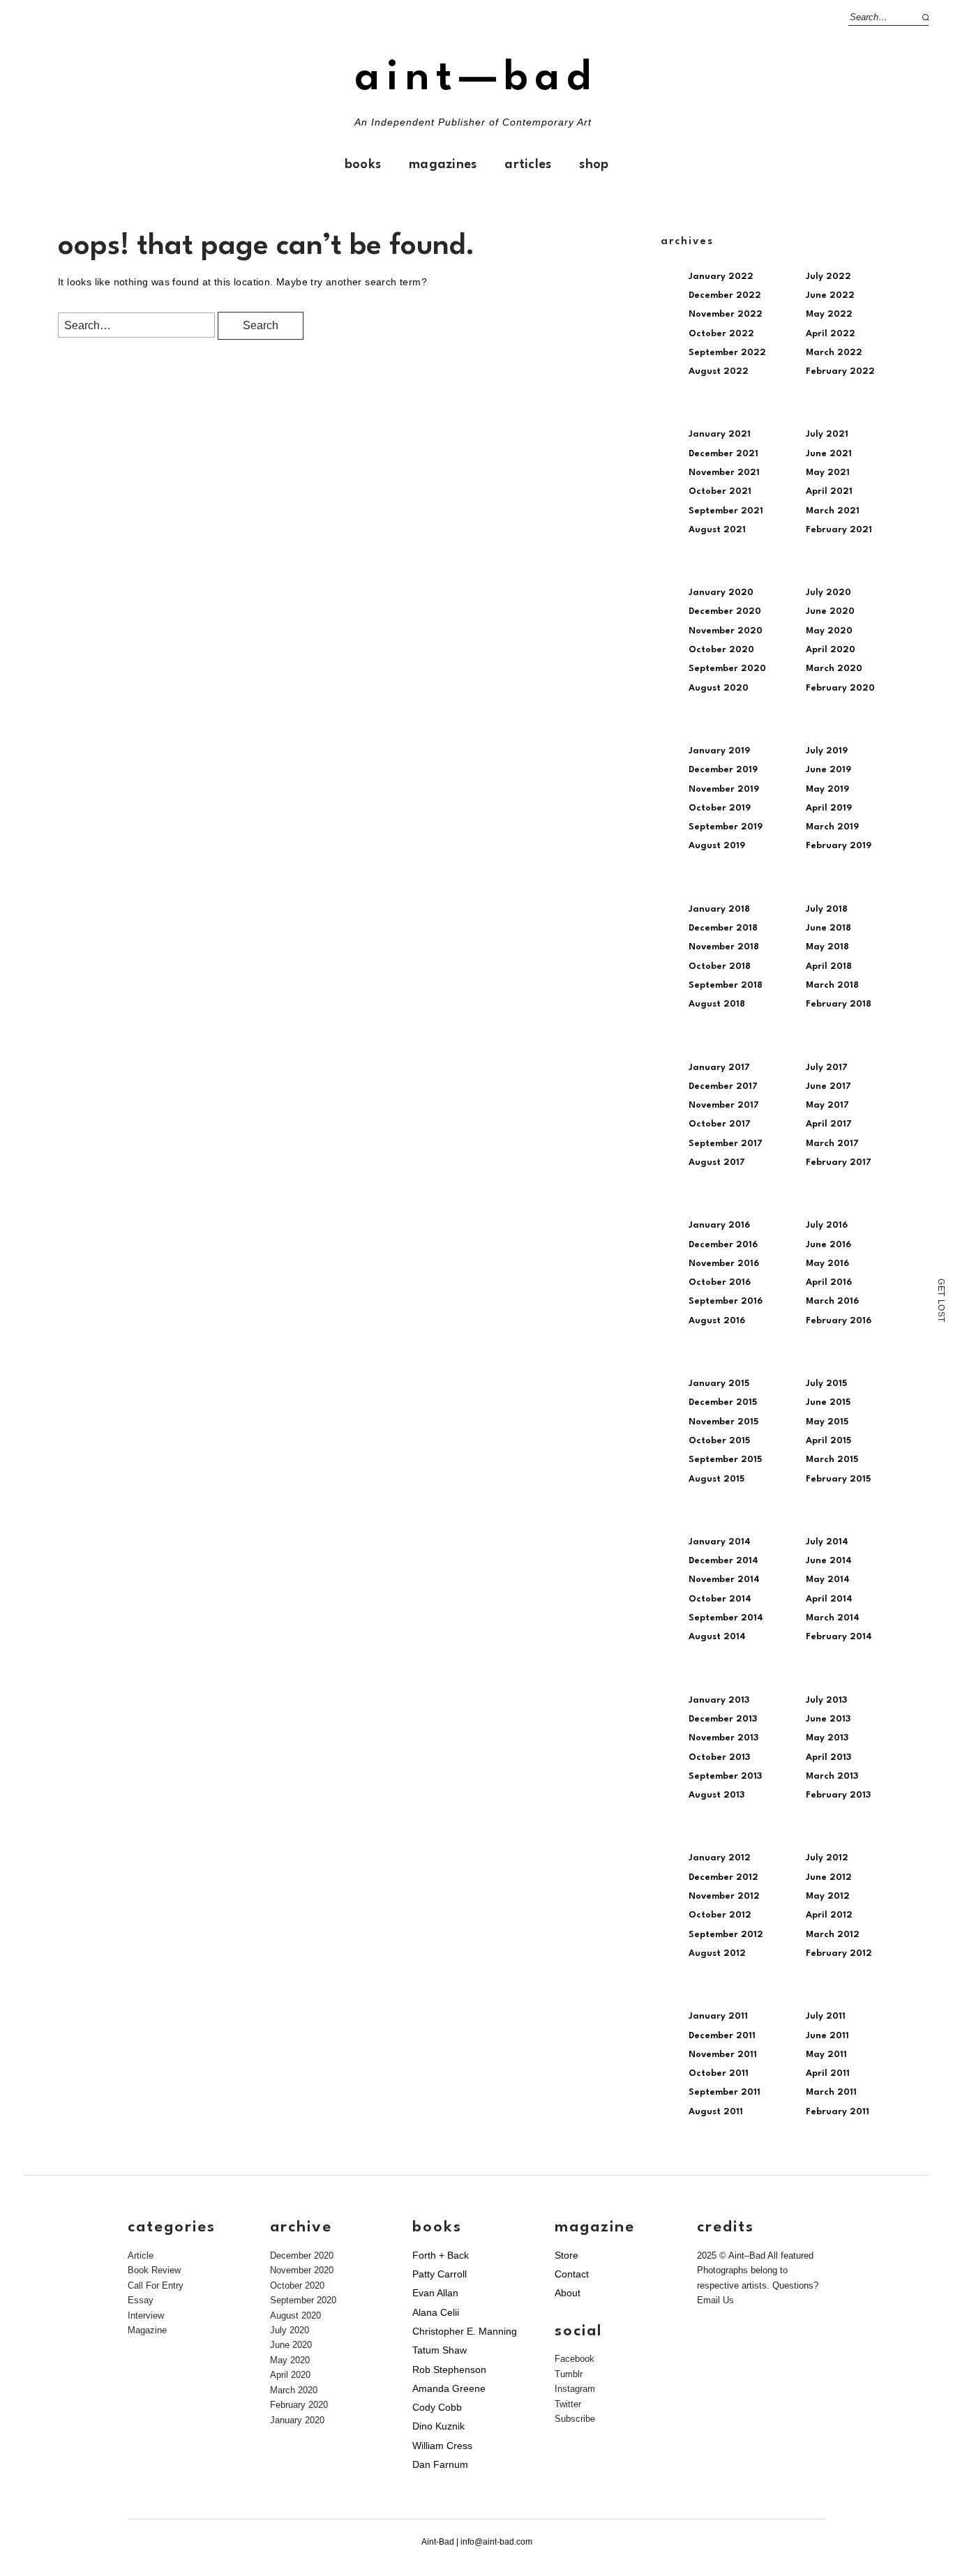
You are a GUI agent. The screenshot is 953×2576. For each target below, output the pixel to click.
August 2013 (716, 1795)
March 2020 (834, 669)
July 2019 (827, 751)
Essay (141, 2300)
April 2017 (829, 1124)
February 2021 (839, 530)
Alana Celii (436, 2312)
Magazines (443, 165)
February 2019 (839, 846)
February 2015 (838, 1479)
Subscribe (575, 2419)
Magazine (147, 2330)
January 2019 (719, 751)
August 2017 (717, 1162)
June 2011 (827, 2036)
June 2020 (830, 611)
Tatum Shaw (440, 2350)
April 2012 (829, 1915)
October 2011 (719, 2073)
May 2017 (827, 1105)
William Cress (442, 2446)
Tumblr (569, 2374)
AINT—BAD (476, 78)
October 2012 (720, 1915)
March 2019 (832, 827)
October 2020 (721, 650)
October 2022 (721, 334)
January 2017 (719, 1068)
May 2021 (828, 473)
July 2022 (828, 277)
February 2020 (840, 688)
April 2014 (829, 1599)
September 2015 (725, 1460)
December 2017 (723, 1086)
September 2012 (726, 1935)
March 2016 (832, 1301)
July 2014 (827, 1542)
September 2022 (727, 353)
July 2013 (826, 1700)
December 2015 (723, 1402)
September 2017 (726, 1144)
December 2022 (725, 295)
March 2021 (833, 511)
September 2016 (726, 1301)
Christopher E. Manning (465, 2331)
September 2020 (727, 669)
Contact (572, 2274)
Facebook (575, 2359)
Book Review (154, 2270)
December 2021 (723, 454)
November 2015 (723, 1422)
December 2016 (723, 1245)
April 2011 (828, 2073)
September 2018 (726, 985)
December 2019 (723, 770)
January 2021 (720, 434)
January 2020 (721, 593)
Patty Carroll (440, 2274)
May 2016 (827, 1264)
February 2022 (840, 371)
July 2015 (826, 1384)
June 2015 (828, 1402)
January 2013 (719, 1700)
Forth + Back (441, 2255)
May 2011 (826, 2055)
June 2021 (829, 454)
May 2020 (829, 631)
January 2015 (719, 1384)
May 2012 (828, 1896)
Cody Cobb (437, 2407)
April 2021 (829, 491)
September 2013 (725, 1776)
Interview (146, 2315)
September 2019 (726, 827)
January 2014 (720, 1542)
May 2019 (827, 789)
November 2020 (726, 631)
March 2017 (832, 1144)
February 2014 (839, 1637)
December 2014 (723, 1561)
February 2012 (839, 1953)
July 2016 (827, 1225)
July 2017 (827, 1068)
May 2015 (827, 1422)
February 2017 (839, 1162)
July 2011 (826, 2016)
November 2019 (724, 789)
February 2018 (839, 1004)
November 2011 (723, 2055)
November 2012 (724, 1896)
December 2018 (723, 928)
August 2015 (716, 1479)
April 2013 (828, 1757)
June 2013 (828, 1719)
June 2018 (828, 928)
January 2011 (718, 2016)
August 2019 (717, 846)
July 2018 (827, 909)
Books (363, 165)
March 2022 (834, 353)
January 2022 (721, 277)
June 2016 (828, 1245)
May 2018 (827, 947)
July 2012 (827, 1858)
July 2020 (828, 593)
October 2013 (719, 1757)
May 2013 (827, 1738)
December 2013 (723, 1719)
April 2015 (828, 1441)
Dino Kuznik (438, 2426)
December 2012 (723, 1877)
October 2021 (720, 491)
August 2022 (719, 371)
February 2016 (839, 1321)
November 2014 (724, 1580)
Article (141, 2255)
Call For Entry (156, 2285)
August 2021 (717, 530)
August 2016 (717, 1321)
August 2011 (716, 2112)
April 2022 (831, 334)
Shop (594, 165)
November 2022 (726, 314)
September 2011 (725, 2092)
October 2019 (720, 808)
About (568, 2293)
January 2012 (720, 1858)
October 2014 (720, 1599)
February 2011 (838, 2112)
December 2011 (722, 2036)
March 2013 (832, 1776)
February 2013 (838, 1795)
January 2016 (719, 1225)
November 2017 (724, 1105)
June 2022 (830, 295)
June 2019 (828, 770)
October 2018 (720, 966)
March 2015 (832, 1460)
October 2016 (720, 1282)
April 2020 (831, 650)
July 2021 (827, 434)
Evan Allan (435, 2293)
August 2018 (717, 1004)
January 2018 (719, 909)
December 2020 (725, 611)
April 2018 (829, 966)
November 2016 (724, 1264)
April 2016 (829, 1282)
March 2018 (832, 985)
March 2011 (831, 2092)
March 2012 (833, 1935)
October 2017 (720, 1124)
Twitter (568, 2404)
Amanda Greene (449, 2388)
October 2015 (719, 1441)
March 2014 (833, 1618)
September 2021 (726, 511)
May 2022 (829, 314)
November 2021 (724, 473)
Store (566, 2255)
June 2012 (829, 1877)
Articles (528, 165)
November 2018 (724, 947)
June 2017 (828, 1086)
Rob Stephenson (449, 2370)
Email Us (715, 2300)
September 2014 (726, 1618)
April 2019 (829, 808)
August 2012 (717, 1953)
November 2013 (723, 1738)
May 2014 (828, 1580)
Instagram (575, 2389)
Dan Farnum (440, 2464)
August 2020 (719, 688)
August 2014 (717, 1637)
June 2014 (829, 1561)
